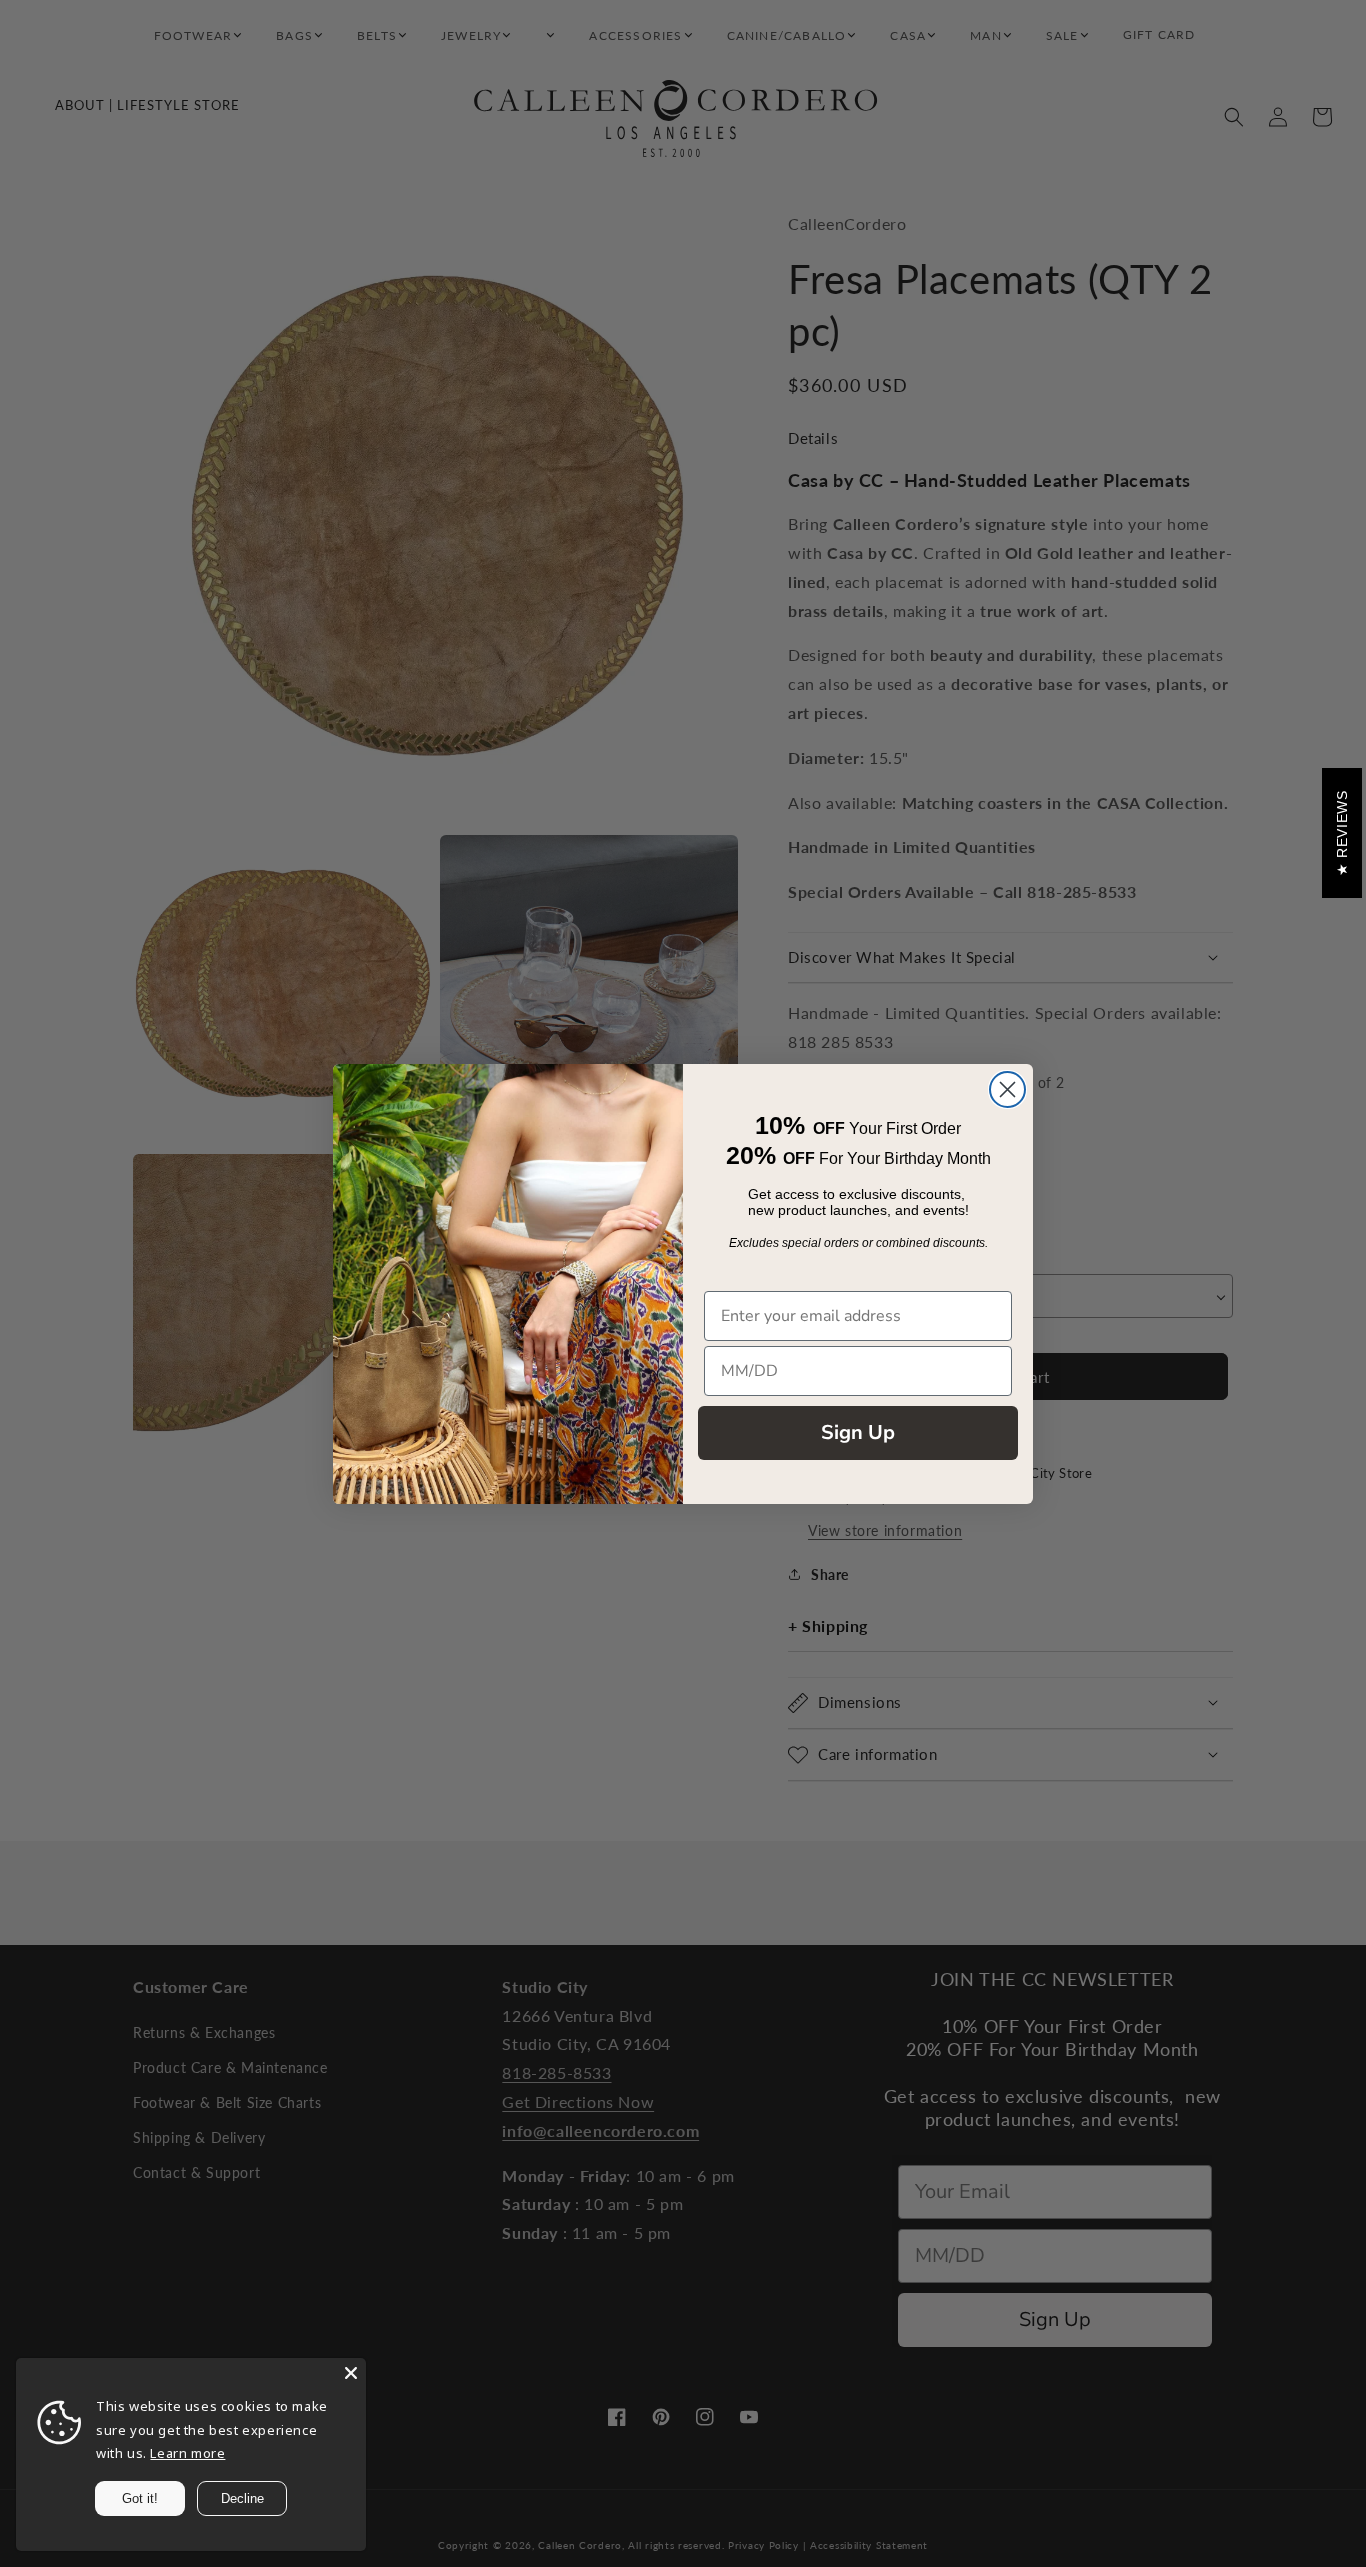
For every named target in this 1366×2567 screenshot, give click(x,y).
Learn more (187, 2453)
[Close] (351, 2373)
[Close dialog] (1007, 1089)
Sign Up (858, 1432)
